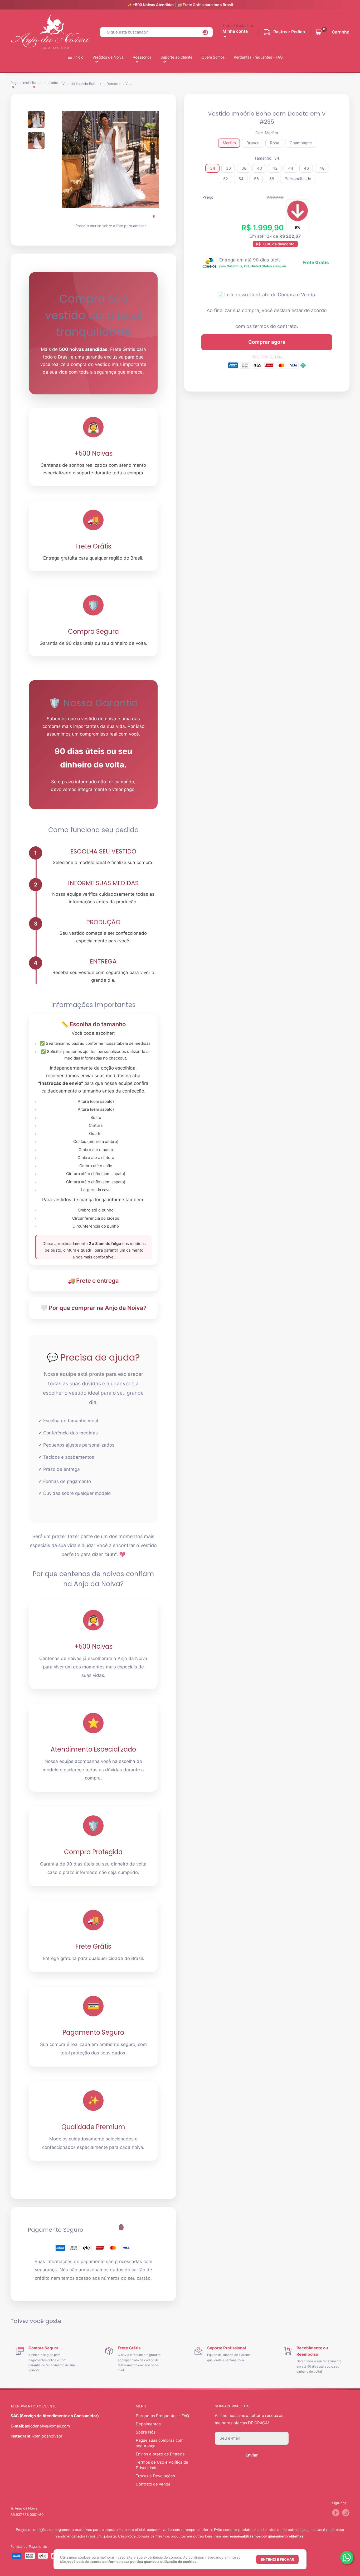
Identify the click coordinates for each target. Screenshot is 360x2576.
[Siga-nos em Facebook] (336, 2513)
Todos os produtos (47, 83)
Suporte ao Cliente (176, 57)
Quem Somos (213, 57)
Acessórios (142, 57)
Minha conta (235, 31)
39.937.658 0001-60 (27, 2515)
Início (79, 57)
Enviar (252, 2455)
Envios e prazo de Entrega (160, 2454)
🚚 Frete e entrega (93, 1281)
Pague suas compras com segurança (160, 2443)
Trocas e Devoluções (155, 2476)
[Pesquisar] (205, 32)
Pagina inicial (21, 83)
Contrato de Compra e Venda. (283, 295)
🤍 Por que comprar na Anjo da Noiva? (93, 1308)
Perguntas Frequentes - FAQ (258, 57)
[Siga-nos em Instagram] (346, 2513)
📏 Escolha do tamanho (93, 1024)
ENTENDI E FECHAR (277, 2559)
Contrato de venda (153, 2484)
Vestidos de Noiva (108, 57)
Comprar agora (267, 342)
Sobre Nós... (147, 2432)
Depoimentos (148, 2424)
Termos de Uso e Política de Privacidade (162, 2465)
